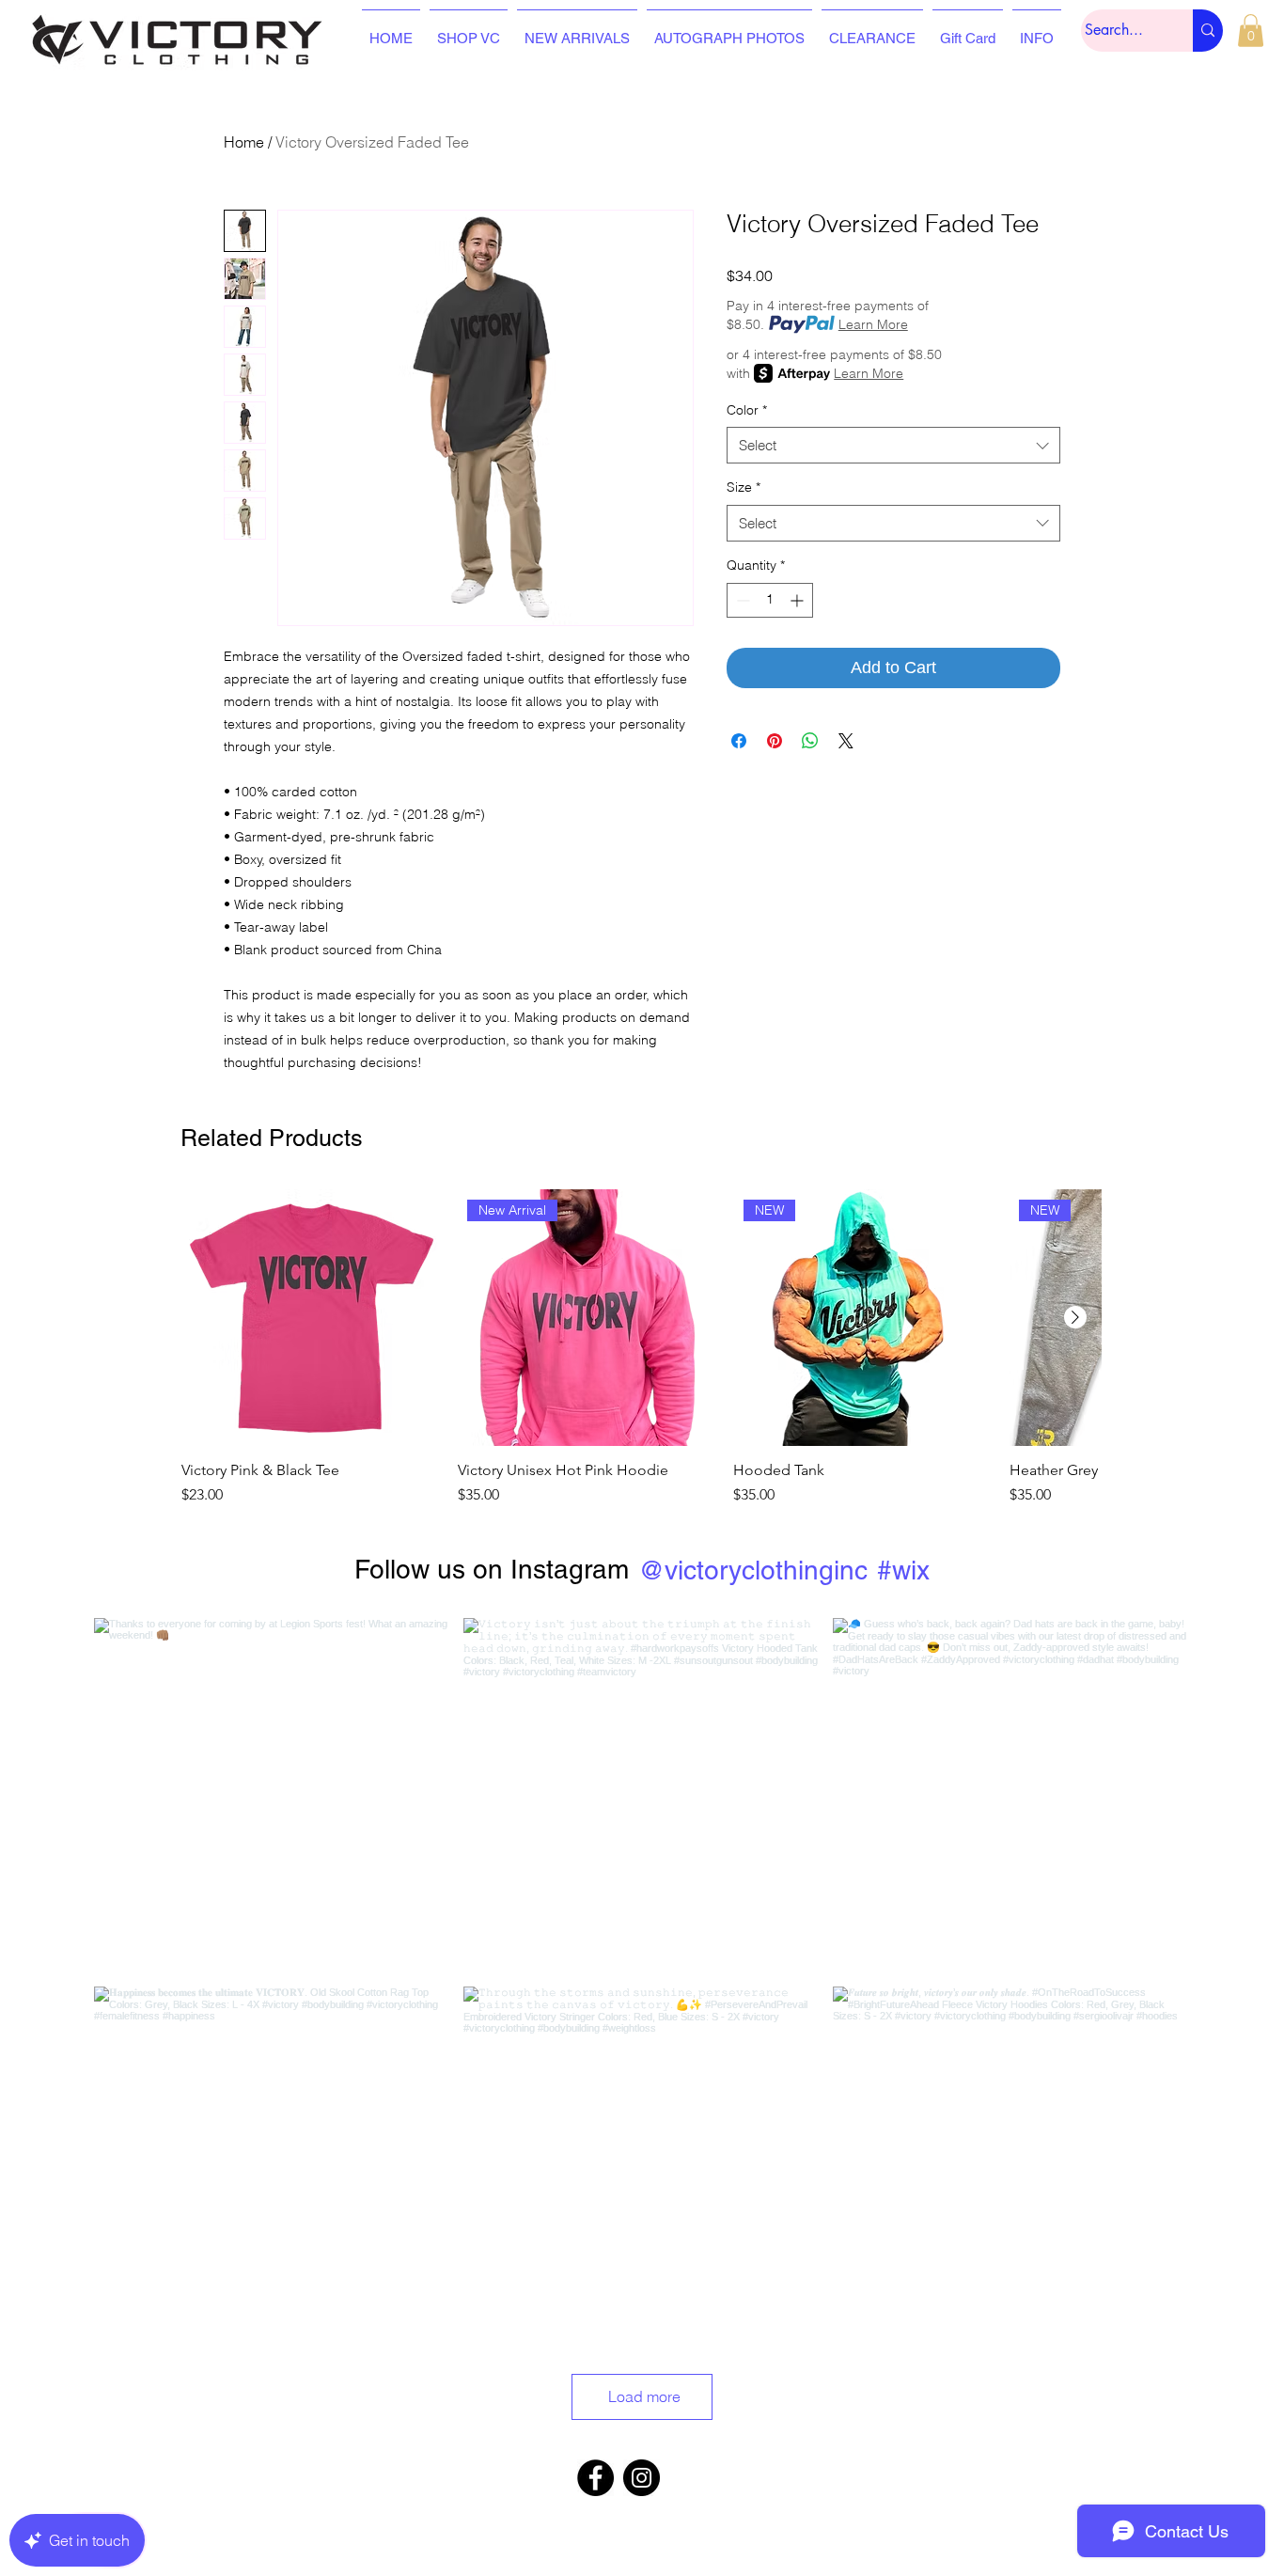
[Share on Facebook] (739, 741)
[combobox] (893, 445)
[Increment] (799, 600)
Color (747, 410)
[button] (1251, 31)
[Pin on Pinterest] (775, 741)
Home (244, 142)
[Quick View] (310, 1318)
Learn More (873, 324)
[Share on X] (846, 741)
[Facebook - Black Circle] (595, 2478)
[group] (641, 1348)
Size (744, 487)
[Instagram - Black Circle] (642, 2478)
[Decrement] (741, 600)
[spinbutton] (770, 600)
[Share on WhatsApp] (810, 741)
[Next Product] (1075, 1317)
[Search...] (1208, 31)
